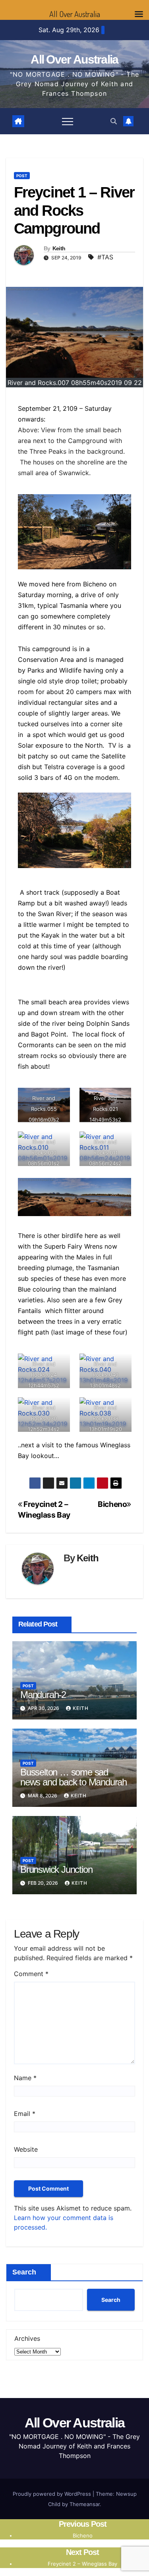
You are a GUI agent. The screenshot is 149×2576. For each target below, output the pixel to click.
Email (25, 2114)
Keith (59, 248)
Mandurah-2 (43, 1695)
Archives (27, 2338)
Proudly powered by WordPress (53, 2494)
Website (26, 2149)
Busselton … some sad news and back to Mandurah (74, 1777)
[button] (114, 121)
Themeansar (85, 2504)
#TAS (105, 257)
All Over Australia (74, 59)
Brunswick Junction (56, 1869)
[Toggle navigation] (68, 121)
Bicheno (112, 1504)
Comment (31, 1974)
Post (22, 176)
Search (24, 2272)
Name (25, 2078)
